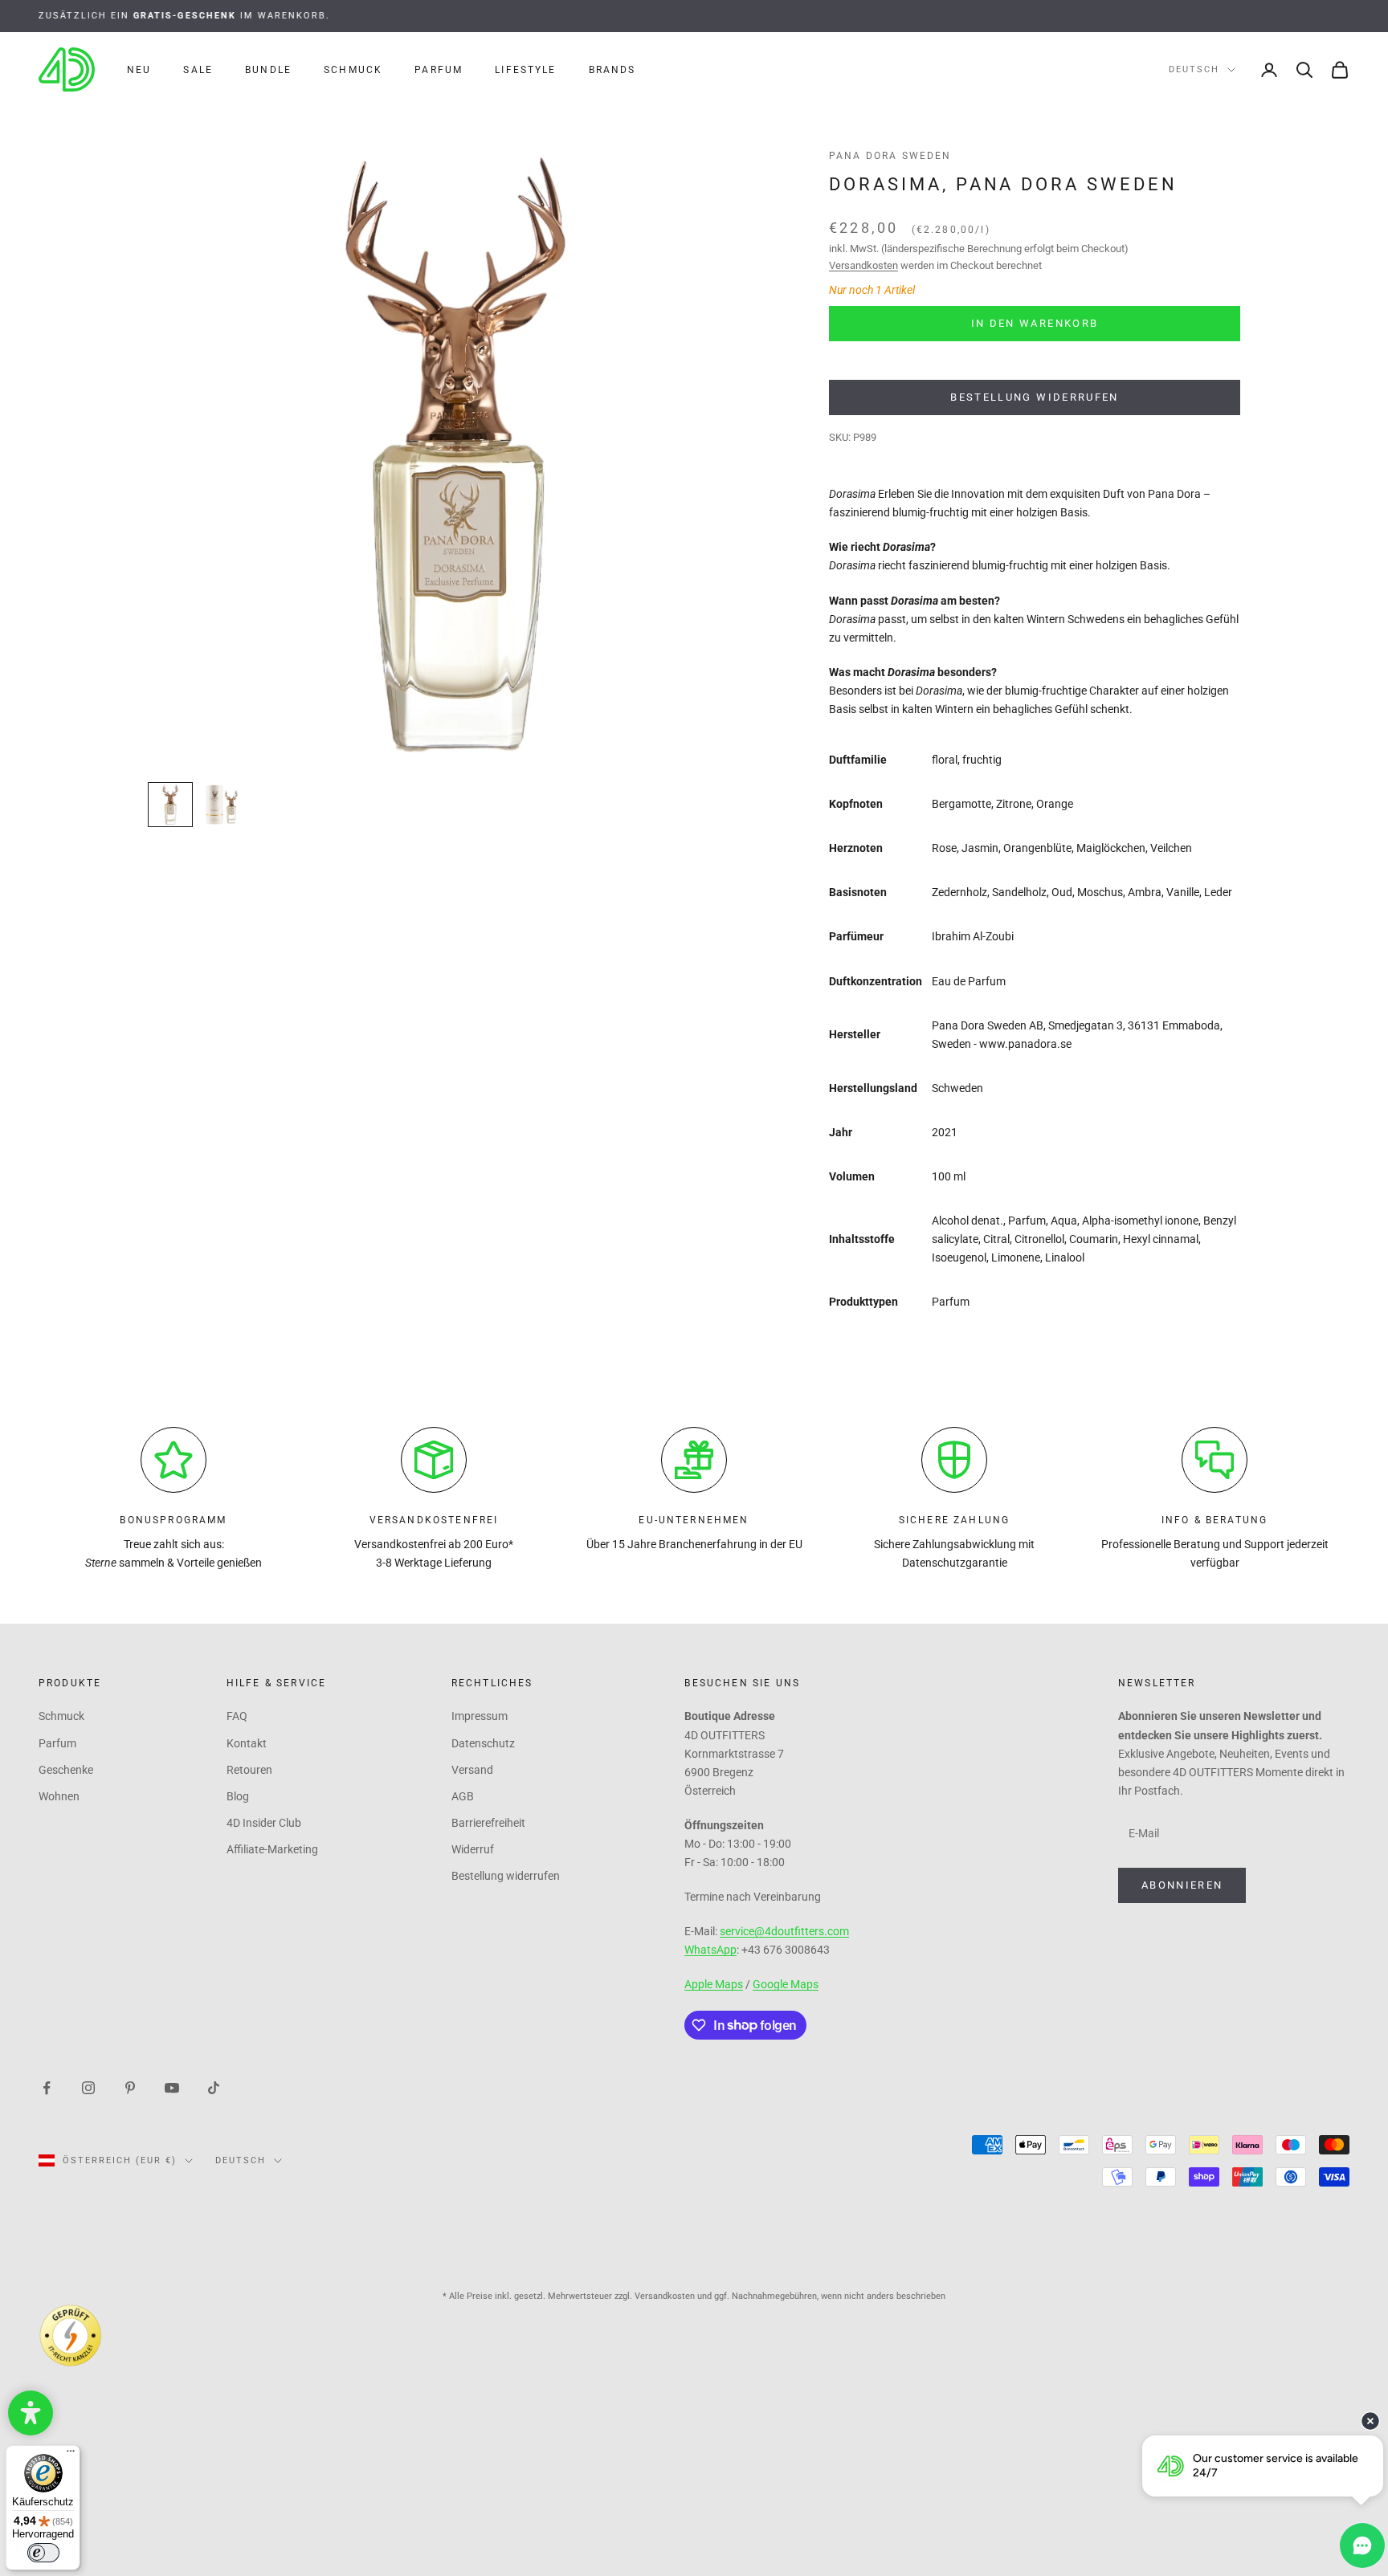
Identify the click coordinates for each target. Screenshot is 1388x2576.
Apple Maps (714, 1984)
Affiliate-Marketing (272, 1849)
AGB (463, 1796)
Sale (198, 70)
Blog (238, 1796)
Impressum (480, 1716)
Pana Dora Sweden (890, 156)
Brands (612, 70)
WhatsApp (710, 1950)
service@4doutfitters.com (784, 1931)
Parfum (439, 70)
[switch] (43, 2553)
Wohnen (59, 1796)
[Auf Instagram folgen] (88, 2087)
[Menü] (71, 2455)
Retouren (249, 1770)
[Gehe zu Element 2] (222, 805)
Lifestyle (525, 70)
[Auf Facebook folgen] (47, 2087)
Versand (472, 1770)
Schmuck (353, 70)
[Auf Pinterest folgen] (130, 2087)
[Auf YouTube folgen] (172, 2087)
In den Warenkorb (1035, 323)
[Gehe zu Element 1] (170, 805)
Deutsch (1194, 69)
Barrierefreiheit (488, 1823)
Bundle (268, 70)
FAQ (237, 1716)
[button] (31, 2413)
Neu (139, 70)
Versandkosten (863, 265)
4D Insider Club (264, 1823)
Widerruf (473, 1849)
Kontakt (247, 1743)
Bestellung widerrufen (1034, 397)
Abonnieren (1182, 1885)
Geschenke (66, 1770)
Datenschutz (483, 1743)
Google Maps (786, 1984)
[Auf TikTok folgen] (214, 2087)
